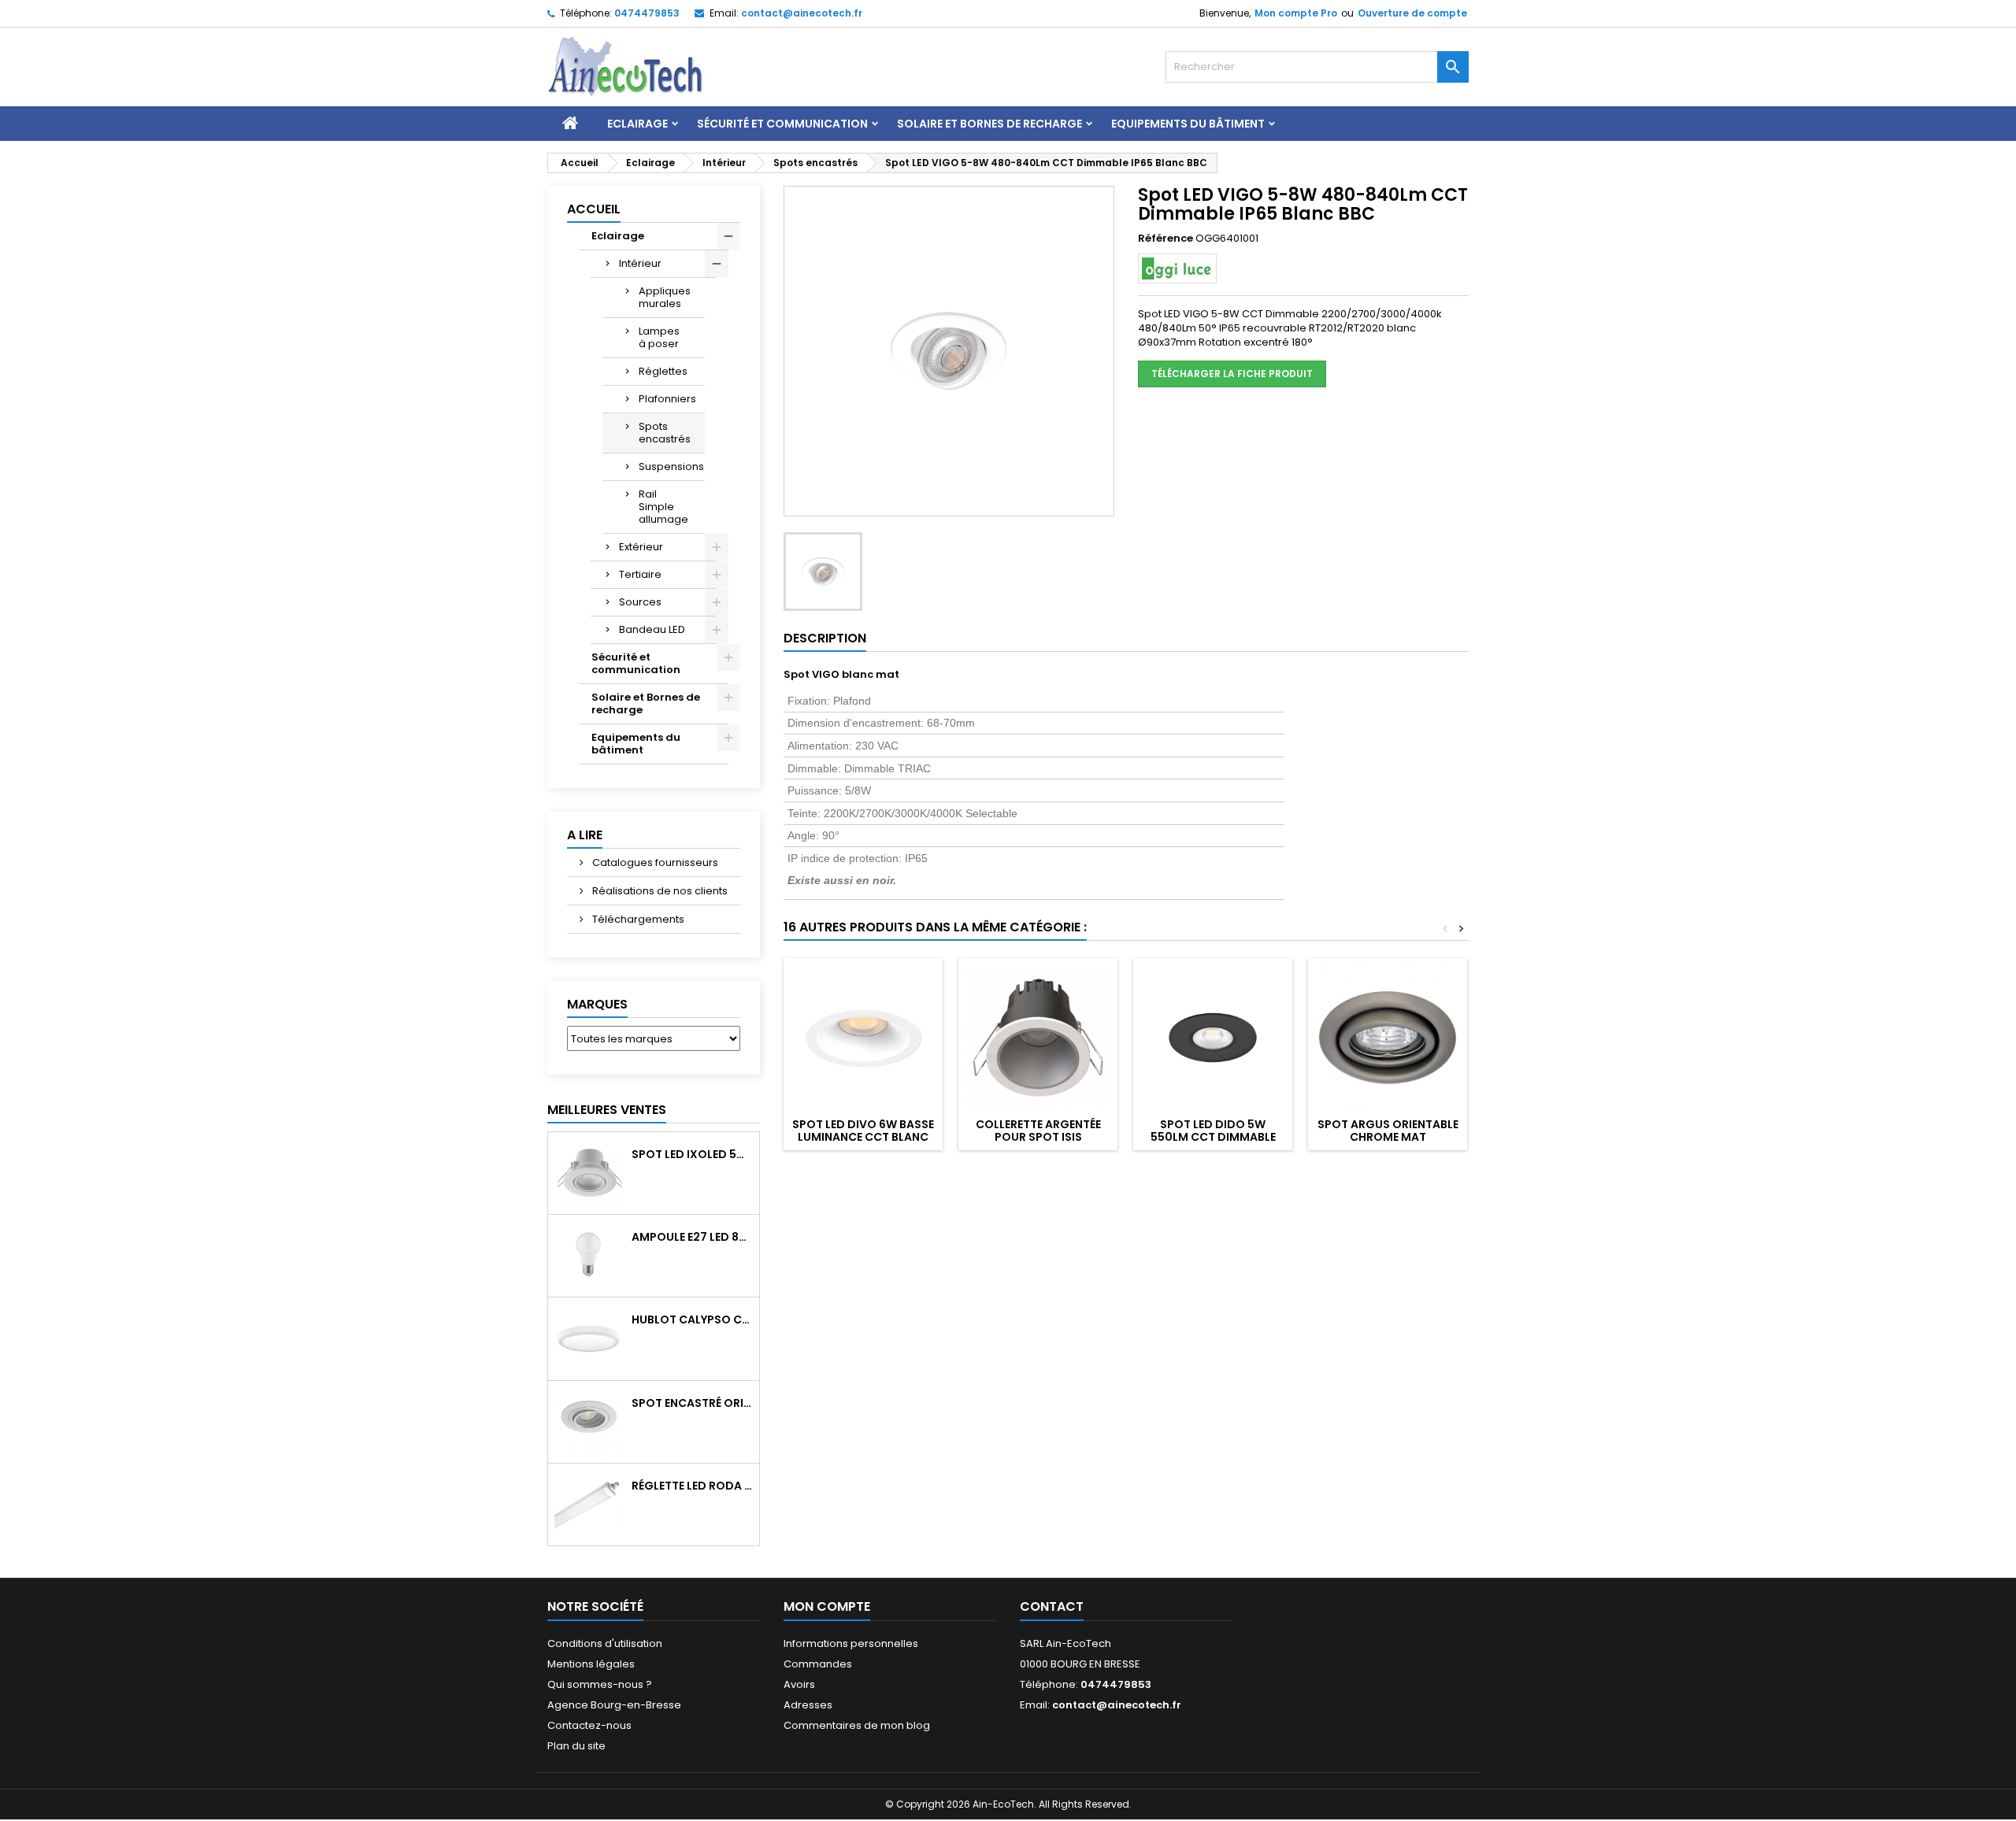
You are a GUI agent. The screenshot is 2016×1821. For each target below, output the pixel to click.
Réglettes (663, 371)
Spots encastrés (665, 433)
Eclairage (637, 124)
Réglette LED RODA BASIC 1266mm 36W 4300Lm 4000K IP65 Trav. (692, 1486)
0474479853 (647, 13)
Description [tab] (825, 638)
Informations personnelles (851, 1643)
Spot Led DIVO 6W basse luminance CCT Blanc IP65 (863, 1137)
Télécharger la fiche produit (1232, 374)
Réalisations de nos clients (659, 891)
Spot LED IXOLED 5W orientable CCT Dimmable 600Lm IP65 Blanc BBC (692, 1154)
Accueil (594, 209)
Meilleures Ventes (607, 1110)
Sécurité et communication (782, 124)
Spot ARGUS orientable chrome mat (1388, 1131)
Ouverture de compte (1412, 13)
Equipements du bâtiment (1188, 124)
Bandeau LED (652, 629)
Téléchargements (637, 919)
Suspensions (671, 466)
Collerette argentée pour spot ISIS (1038, 1131)
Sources (640, 602)
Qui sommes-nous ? (600, 1684)
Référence (1165, 239)
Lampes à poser (659, 337)
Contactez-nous (589, 1725)
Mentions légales (591, 1664)
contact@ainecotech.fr (802, 13)
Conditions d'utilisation (605, 1643)
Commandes (818, 1664)
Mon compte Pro (1296, 13)
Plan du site (576, 1746)
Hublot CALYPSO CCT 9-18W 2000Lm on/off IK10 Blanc (692, 1319)
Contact (1052, 1606)
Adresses (808, 1705)
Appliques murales (665, 297)
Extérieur (641, 547)
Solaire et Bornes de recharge (989, 124)
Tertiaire (640, 574)
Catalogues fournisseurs (654, 862)
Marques (597, 1004)
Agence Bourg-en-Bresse (614, 1705)
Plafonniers (667, 399)
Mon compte (827, 1606)
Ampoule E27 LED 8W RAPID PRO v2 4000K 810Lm (692, 1237)
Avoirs (799, 1684)
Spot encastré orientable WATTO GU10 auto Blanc (692, 1403)
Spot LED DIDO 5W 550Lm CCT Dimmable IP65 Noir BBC (1213, 1137)
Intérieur (640, 263)
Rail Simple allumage (663, 507)
